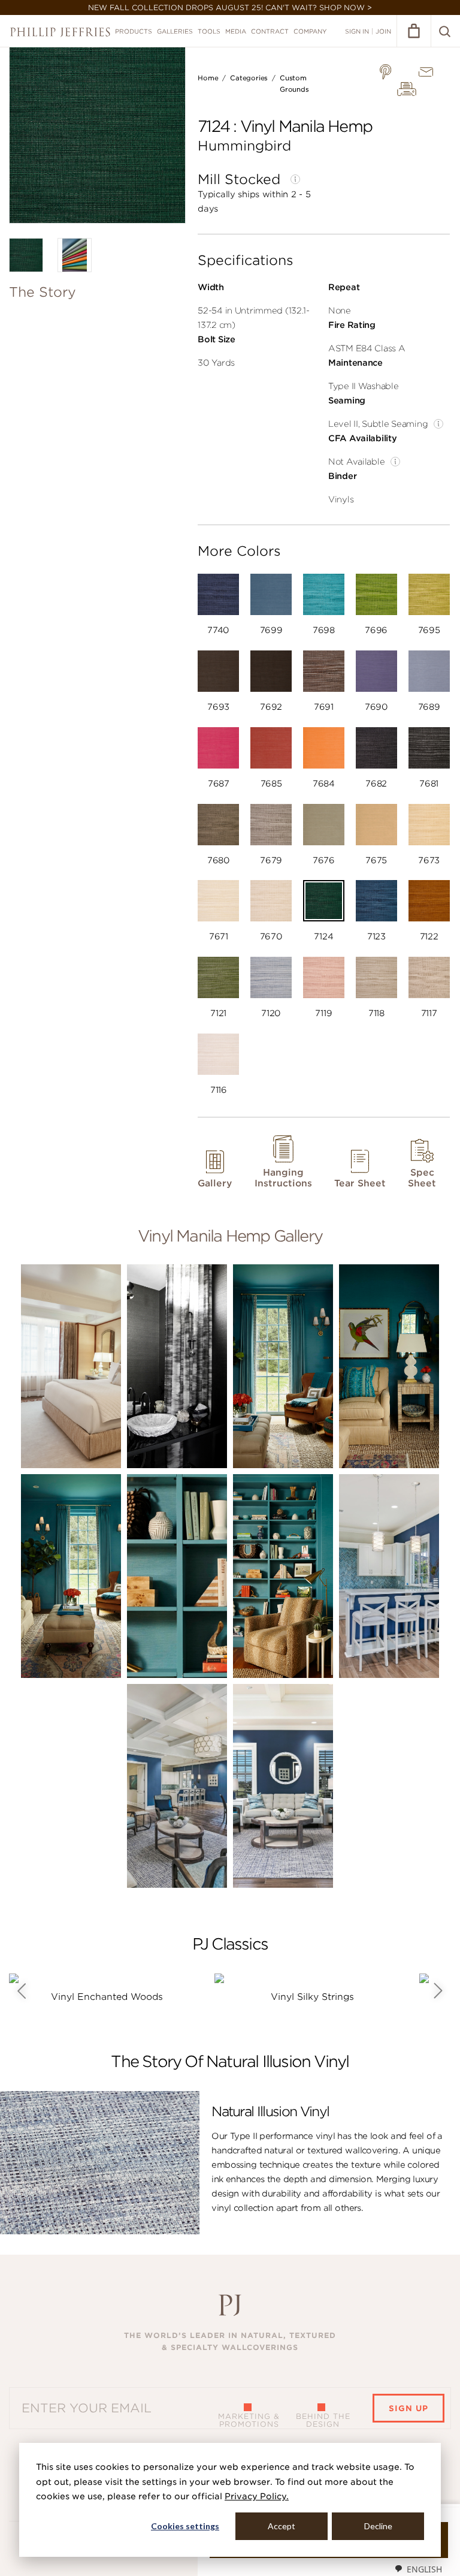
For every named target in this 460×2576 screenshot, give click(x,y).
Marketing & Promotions (249, 2420)
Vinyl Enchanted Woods (107, 1997)
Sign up (408, 2408)
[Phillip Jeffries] (60, 32)
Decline (378, 2526)
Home (208, 78)
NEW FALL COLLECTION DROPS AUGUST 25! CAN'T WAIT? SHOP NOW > (230, 7)
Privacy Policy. (257, 2496)
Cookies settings (185, 2526)
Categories (249, 78)
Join (383, 31)
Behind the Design (323, 2420)
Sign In (357, 31)
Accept (282, 2526)
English (424, 2569)
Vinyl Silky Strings (312, 1997)
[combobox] (418, 2569)
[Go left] (21, 1991)
